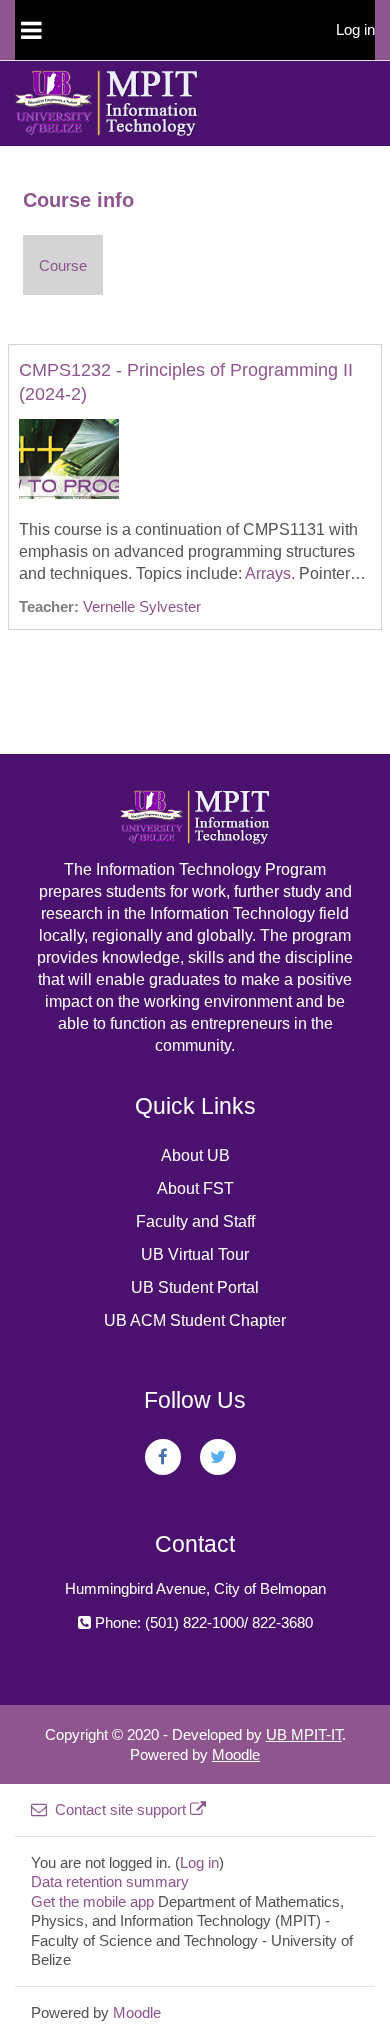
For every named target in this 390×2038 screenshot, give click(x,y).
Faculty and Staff (195, 1221)
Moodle (236, 1754)
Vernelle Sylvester (142, 606)
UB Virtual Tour (195, 1254)
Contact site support (120, 1809)
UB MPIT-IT (304, 1734)
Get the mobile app (92, 1901)
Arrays (268, 573)
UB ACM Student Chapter (195, 1320)
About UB (195, 1155)
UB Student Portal (195, 1287)
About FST (195, 1188)
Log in (355, 29)
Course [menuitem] (63, 265)
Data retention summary (110, 1881)
